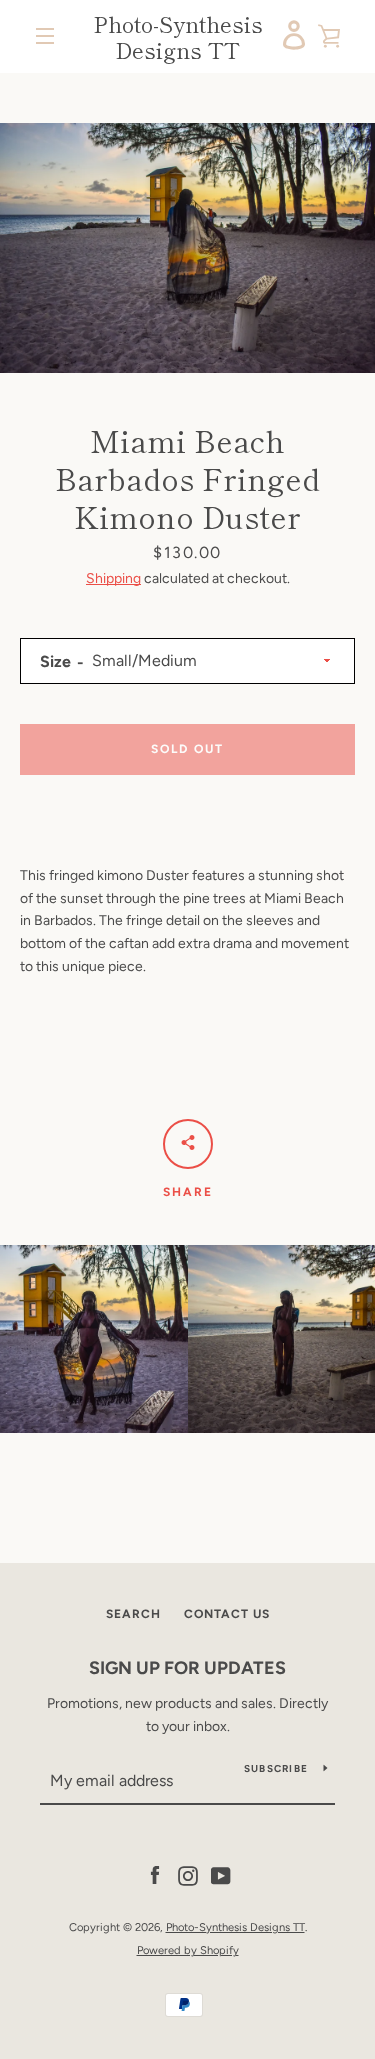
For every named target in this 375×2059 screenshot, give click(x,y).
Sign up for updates (187, 1668)
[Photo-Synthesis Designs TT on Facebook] (155, 1875)
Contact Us (227, 1614)
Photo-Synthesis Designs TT (178, 36)
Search (133, 1614)
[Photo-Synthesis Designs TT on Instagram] (188, 1875)
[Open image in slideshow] (187, 248)
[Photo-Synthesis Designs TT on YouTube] (221, 1875)
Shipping (113, 578)
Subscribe (276, 1768)
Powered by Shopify (188, 1950)
